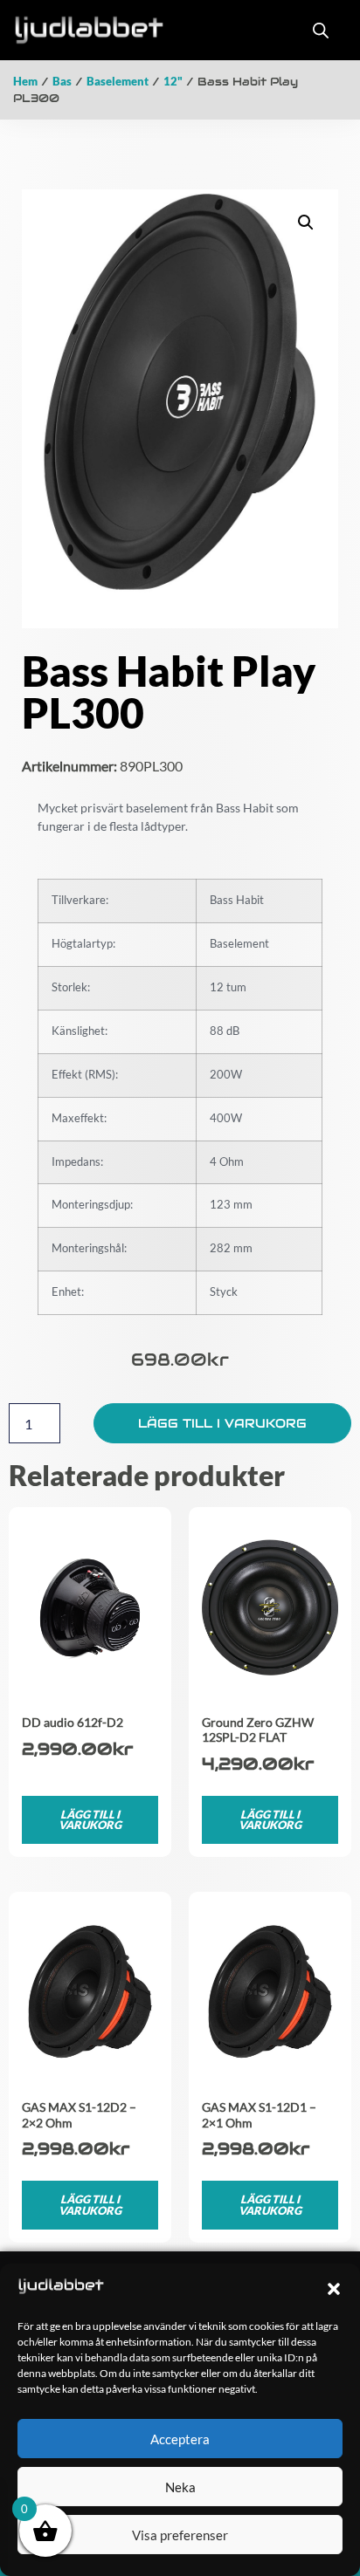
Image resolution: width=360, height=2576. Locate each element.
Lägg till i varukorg (222, 1423)
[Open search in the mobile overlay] (321, 30)
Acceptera (180, 2439)
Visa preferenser (180, 2535)
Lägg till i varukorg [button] (90, 1820)
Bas (62, 81)
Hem (25, 81)
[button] (334, 2289)
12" (173, 81)
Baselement (118, 81)
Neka (180, 2487)
